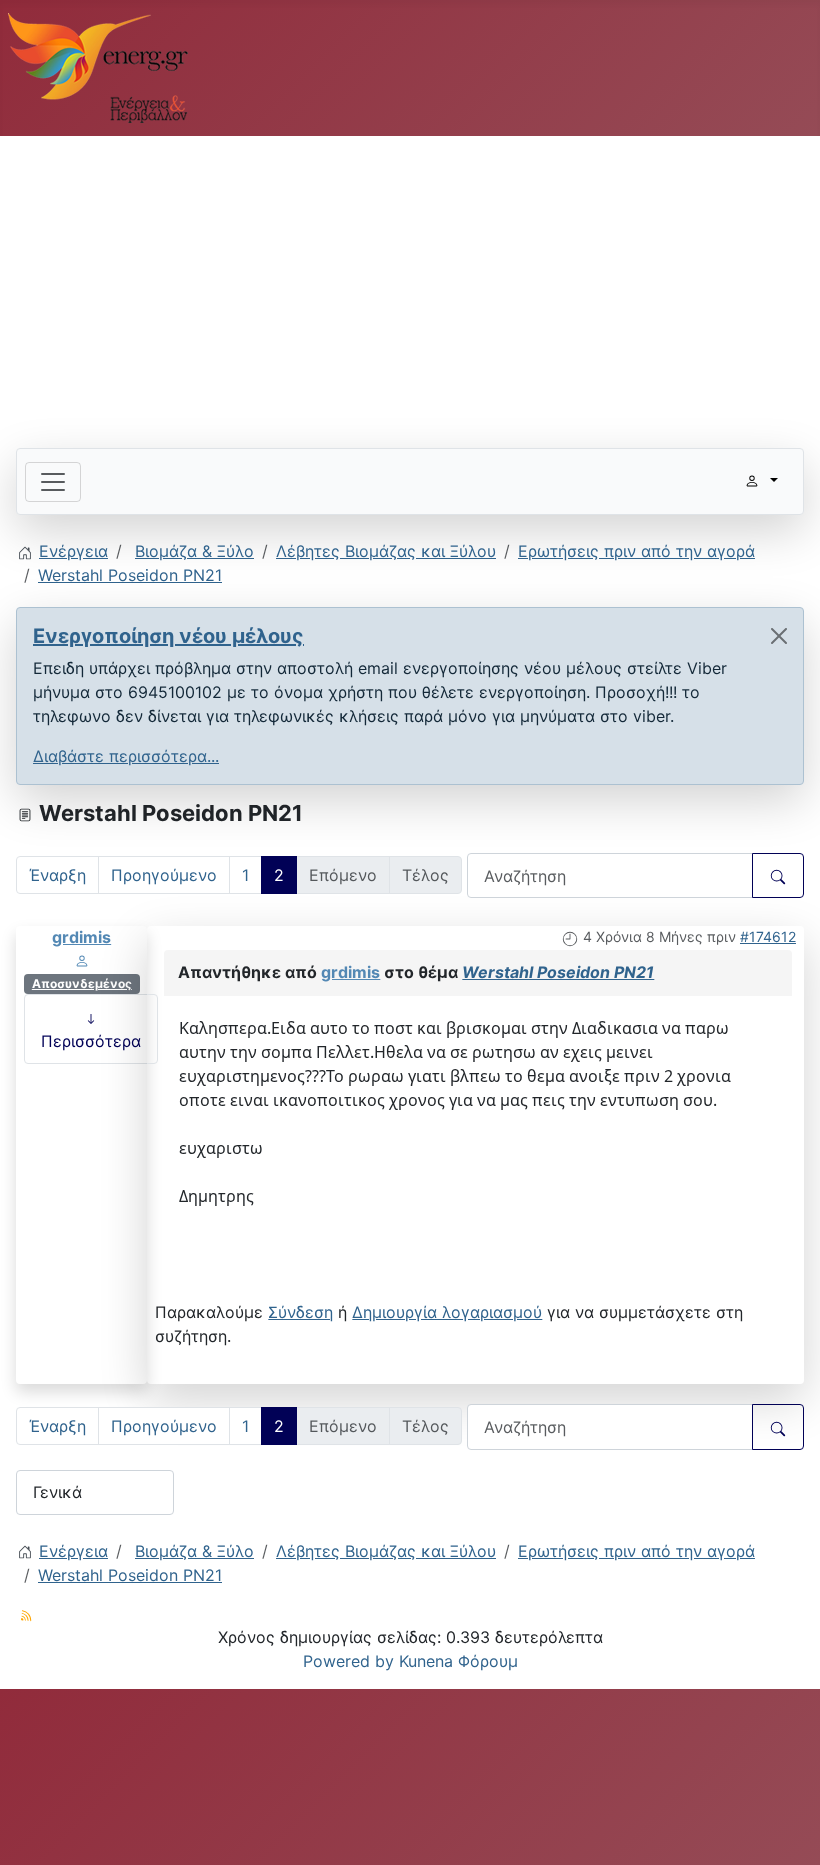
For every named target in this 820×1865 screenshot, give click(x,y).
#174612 (768, 936)
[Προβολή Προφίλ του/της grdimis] (82, 960)
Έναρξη (57, 875)
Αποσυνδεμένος (82, 983)
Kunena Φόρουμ (458, 1661)
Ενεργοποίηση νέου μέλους (168, 636)
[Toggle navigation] (53, 482)
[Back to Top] (785, 1828)
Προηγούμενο (164, 875)
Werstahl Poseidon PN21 (558, 972)
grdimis (81, 937)
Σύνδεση (300, 1312)
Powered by (348, 1661)
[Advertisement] (410, 284)
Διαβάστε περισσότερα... (126, 756)
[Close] (779, 636)
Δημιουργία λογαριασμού (447, 1312)
